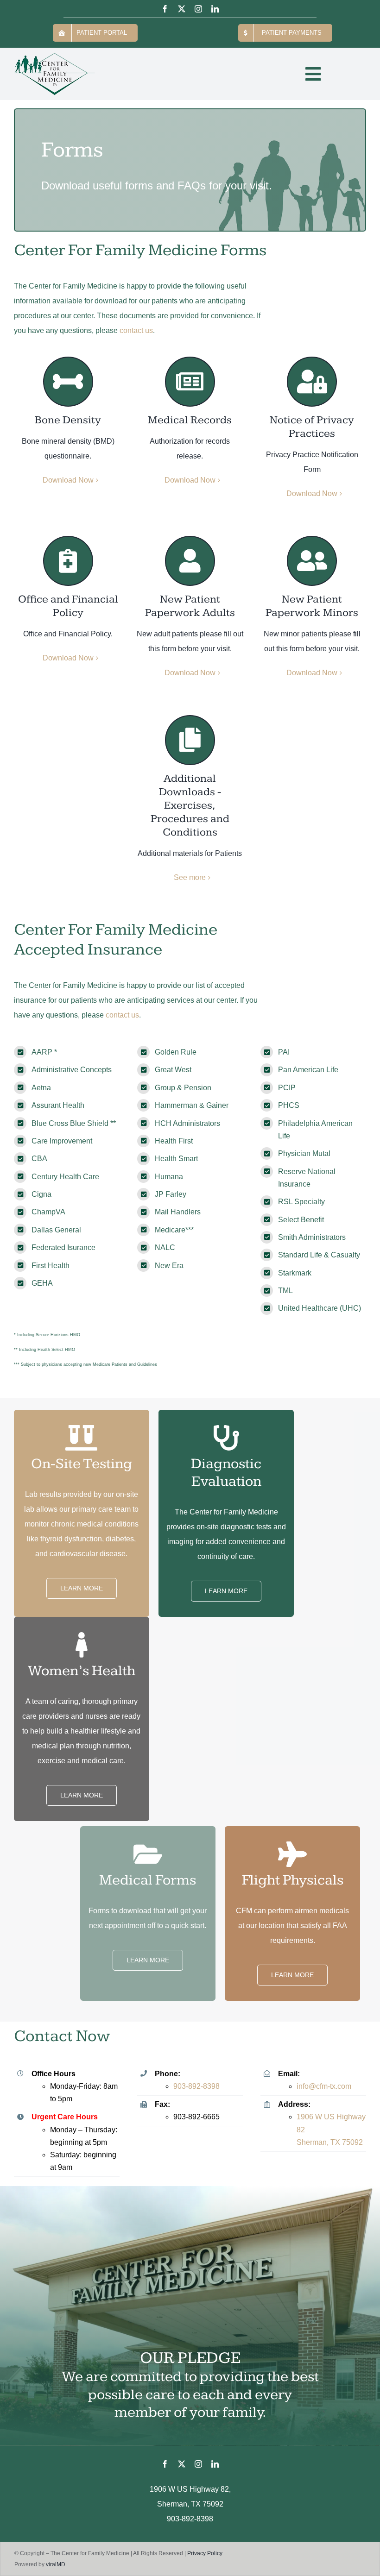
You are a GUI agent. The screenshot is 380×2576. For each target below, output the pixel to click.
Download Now (68, 480)
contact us (136, 330)
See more (190, 877)
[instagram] (198, 9)
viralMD (56, 2564)
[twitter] (182, 9)
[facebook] (165, 9)
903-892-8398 (196, 2086)
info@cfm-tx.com (324, 2086)
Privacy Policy (205, 2553)
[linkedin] (215, 9)
